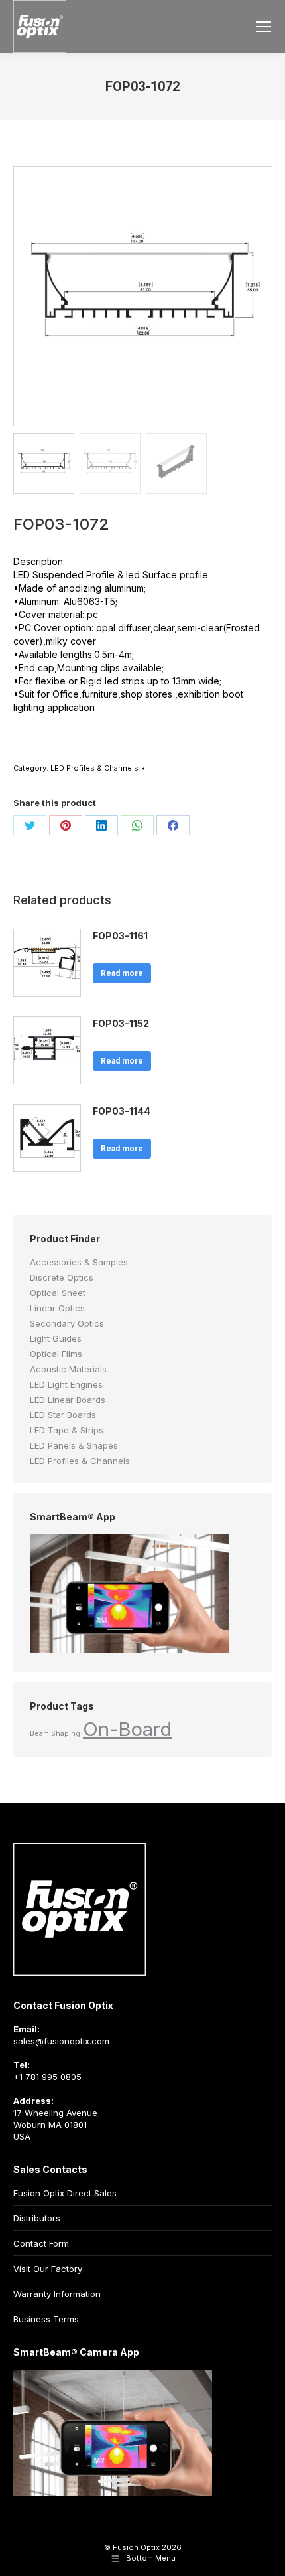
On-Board (127, 1729)
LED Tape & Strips (67, 1430)
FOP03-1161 (120, 936)
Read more (122, 973)
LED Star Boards (63, 1415)
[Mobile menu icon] (264, 27)
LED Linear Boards (68, 1400)
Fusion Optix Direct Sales (65, 2193)
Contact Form (41, 2243)
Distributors (37, 2218)
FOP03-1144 (122, 1111)
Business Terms (46, 2319)
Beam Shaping (55, 1734)
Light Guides (56, 1338)
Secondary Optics (67, 1323)
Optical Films (56, 1354)
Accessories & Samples (79, 1262)
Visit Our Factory (48, 2269)
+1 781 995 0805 (47, 2077)
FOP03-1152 (121, 1023)
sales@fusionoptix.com (61, 2041)
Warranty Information (57, 2294)
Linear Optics (57, 1308)
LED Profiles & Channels (94, 768)
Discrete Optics (62, 1277)
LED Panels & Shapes (74, 1445)
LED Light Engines (66, 1384)
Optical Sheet (58, 1293)
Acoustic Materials (68, 1369)
